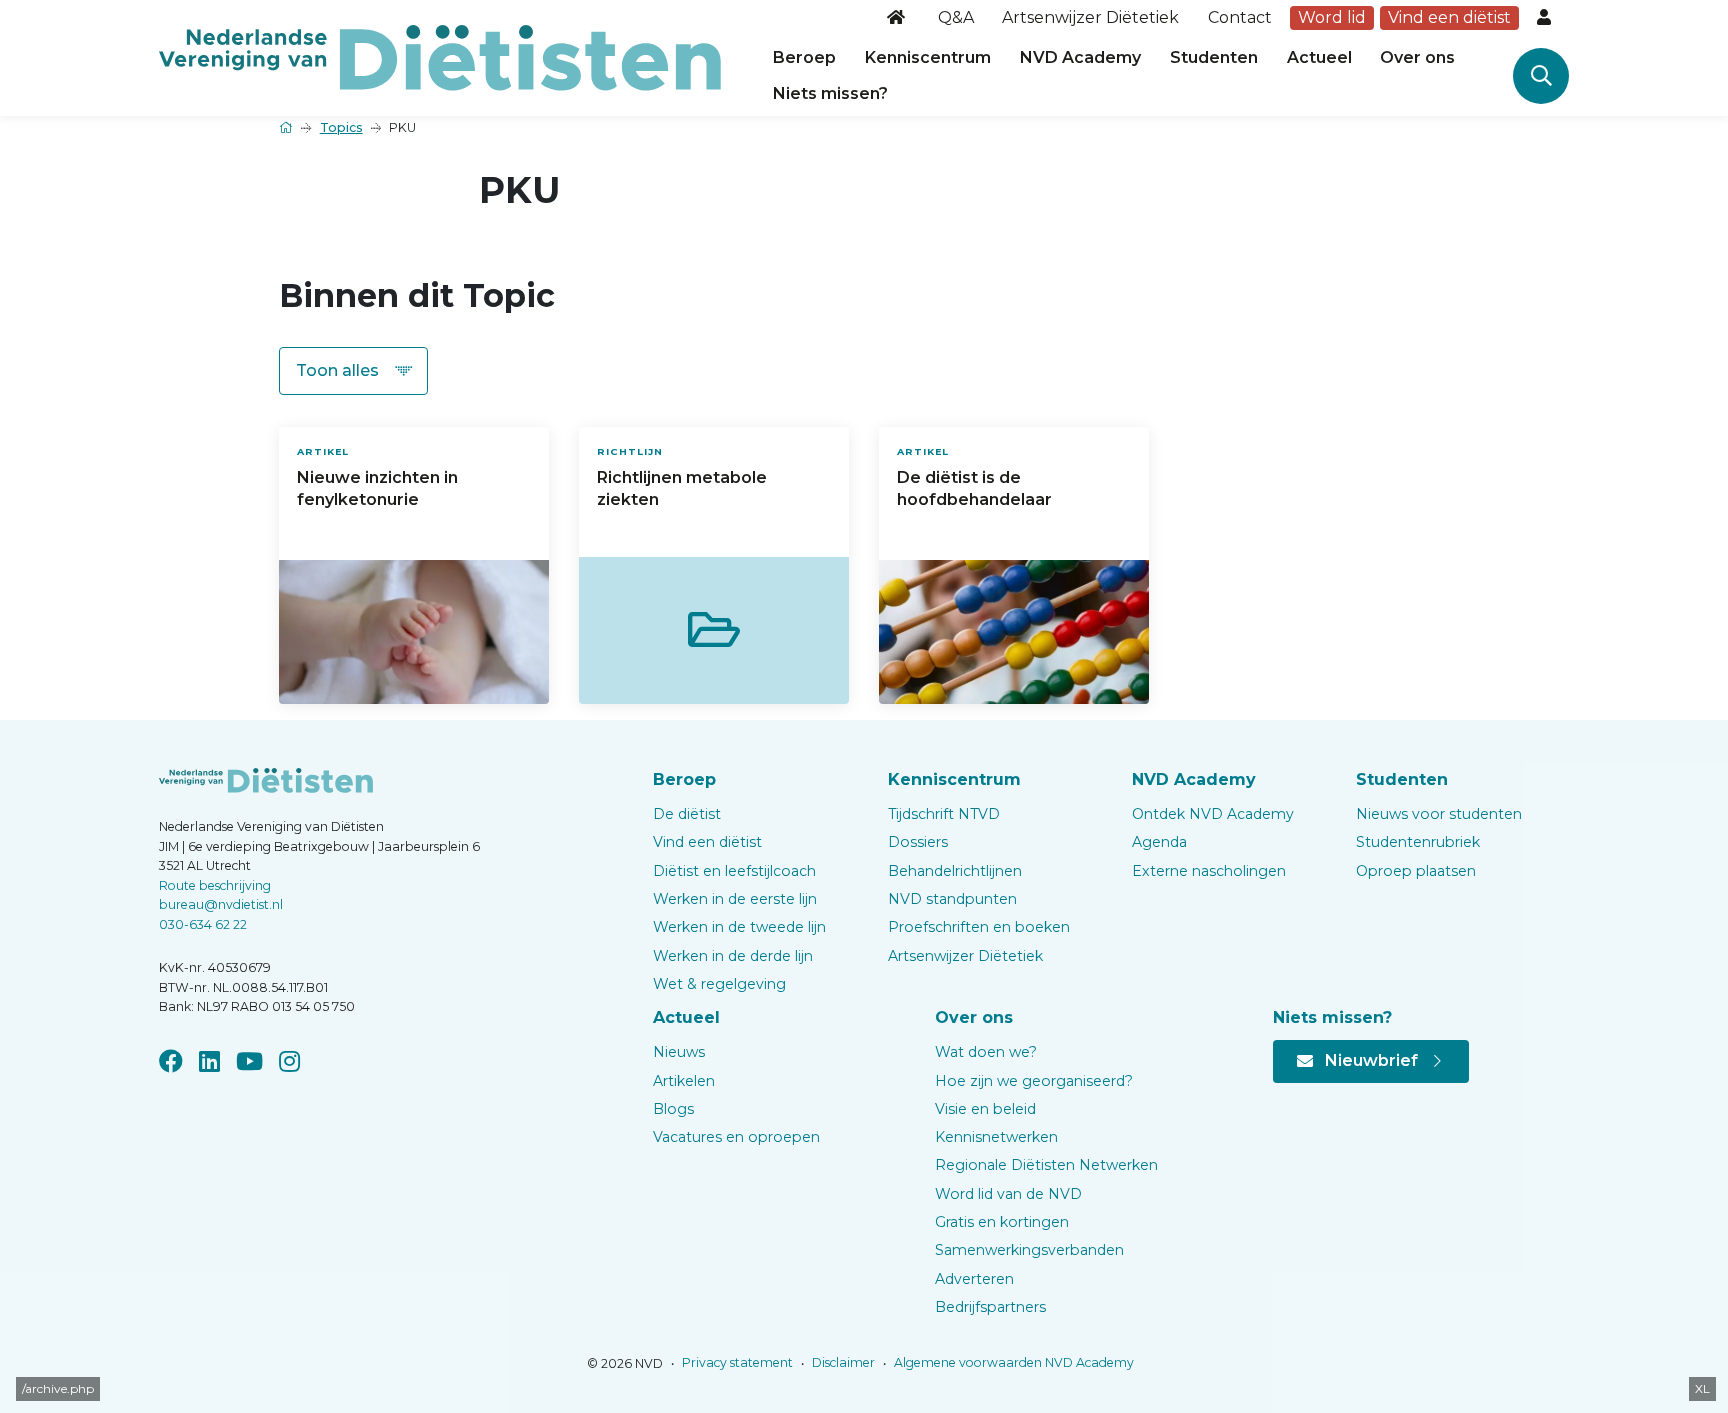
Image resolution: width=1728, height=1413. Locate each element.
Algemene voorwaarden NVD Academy (1012, 1362)
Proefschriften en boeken (979, 927)
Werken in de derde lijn (733, 956)
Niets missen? (830, 93)
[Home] (898, 18)
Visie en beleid (985, 1109)
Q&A (956, 17)
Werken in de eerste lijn (735, 899)
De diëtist (687, 814)
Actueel (1319, 57)
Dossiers (918, 842)
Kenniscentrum (928, 57)
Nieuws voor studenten (1439, 814)
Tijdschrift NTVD (944, 814)
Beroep (804, 57)
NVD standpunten (952, 899)
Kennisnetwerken (996, 1137)
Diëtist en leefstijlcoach (734, 871)
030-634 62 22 (203, 924)
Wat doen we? (986, 1052)
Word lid (1332, 17)
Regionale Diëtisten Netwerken (1046, 1165)
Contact (1240, 17)
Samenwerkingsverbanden (1029, 1250)
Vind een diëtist (1449, 17)
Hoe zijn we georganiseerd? (1034, 1081)
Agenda (1159, 842)
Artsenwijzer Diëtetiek (1090, 17)
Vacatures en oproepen (736, 1137)
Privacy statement (736, 1362)
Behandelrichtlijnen (955, 871)
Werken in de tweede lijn (739, 927)
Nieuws (679, 1052)
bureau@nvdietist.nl (221, 904)
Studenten (1214, 57)
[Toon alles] (353, 371)
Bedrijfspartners (990, 1307)
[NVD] (440, 56)
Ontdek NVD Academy (1213, 814)
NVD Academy (1080, 57)
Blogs (673, 1109)
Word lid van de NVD (1008, 1194)
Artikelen (684, 1081)
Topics (341, 127)
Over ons (1417, 57)
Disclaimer (842, 1362)
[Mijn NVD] (1546, 18)
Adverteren (974, 1279)
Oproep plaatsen (1416, 871)
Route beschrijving (215, 885)
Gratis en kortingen (1002, 1222)
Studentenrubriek (1418, 842)
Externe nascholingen (1209, 871)
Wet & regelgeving (719, 984)
